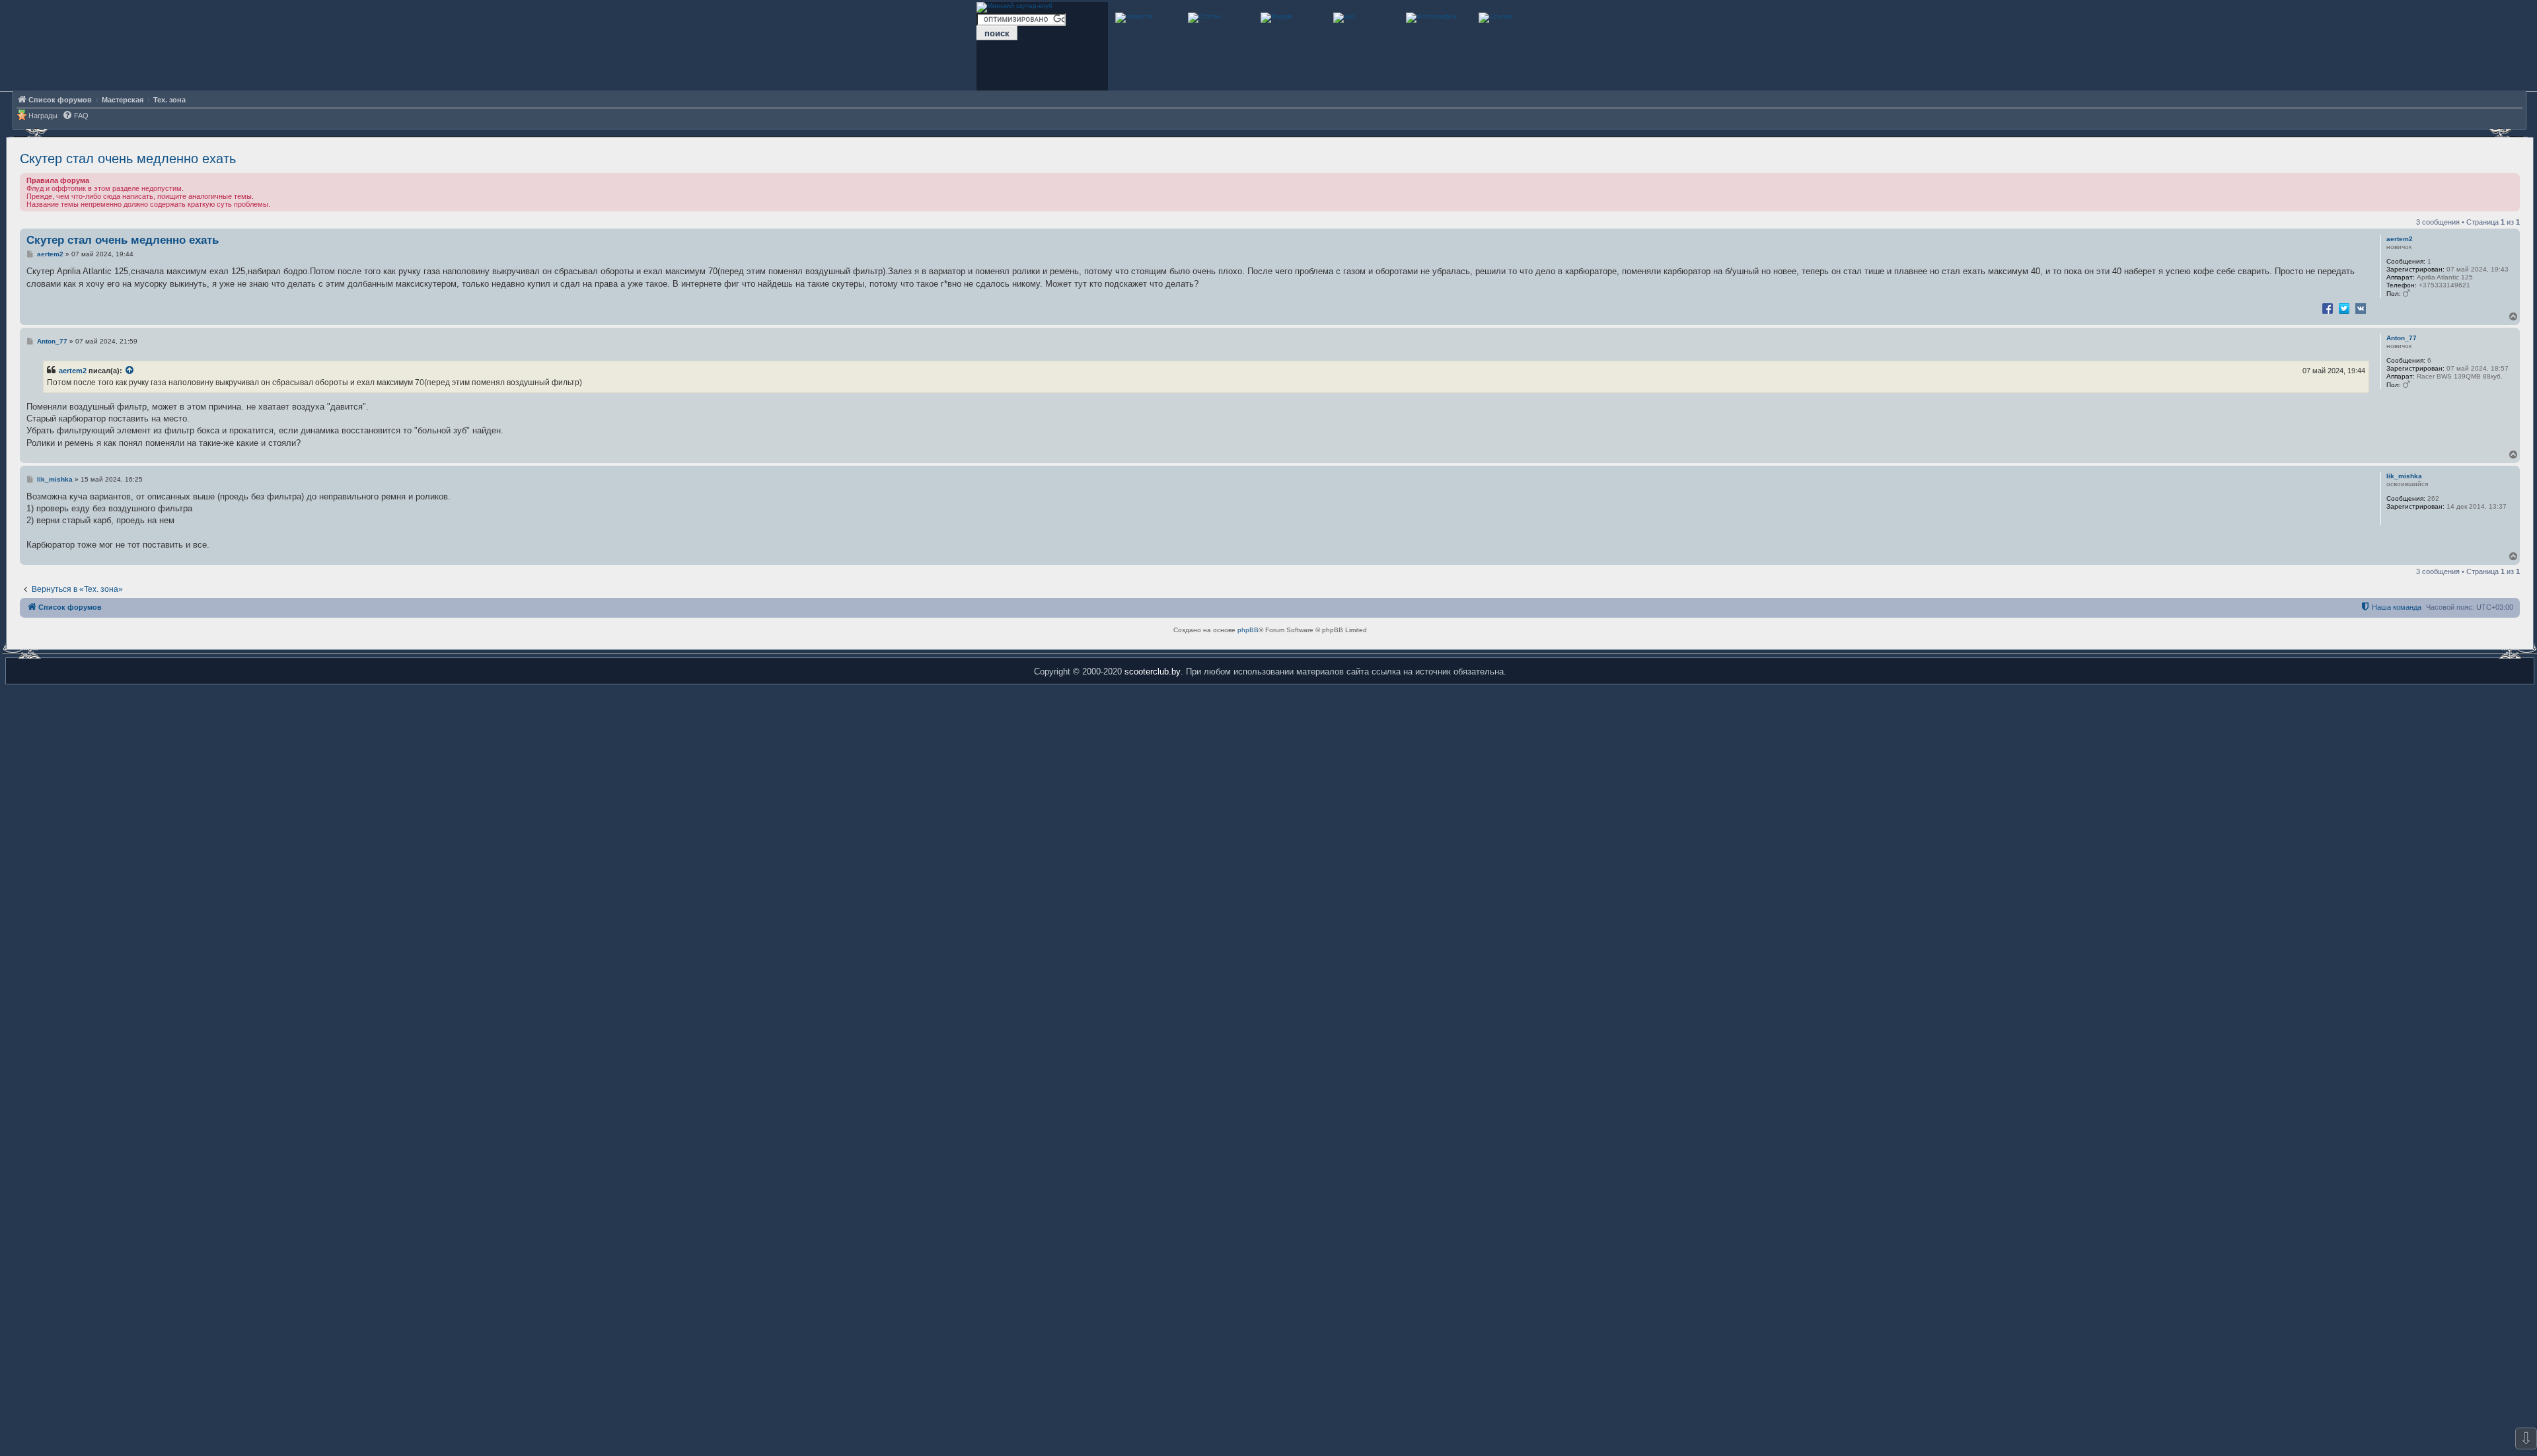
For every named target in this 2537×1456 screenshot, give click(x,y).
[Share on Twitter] (2344, 308)
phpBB (1248, 630)
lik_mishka (2404, 476)
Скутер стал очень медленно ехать (128, 159)
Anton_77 (2402, 338)
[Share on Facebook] (2328, 308)
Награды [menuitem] (43, 116)
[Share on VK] (2361, 308)
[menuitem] (75, 116)
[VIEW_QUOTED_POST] (130, 371)
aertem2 (2400, 239)
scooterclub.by (1153, 672)
